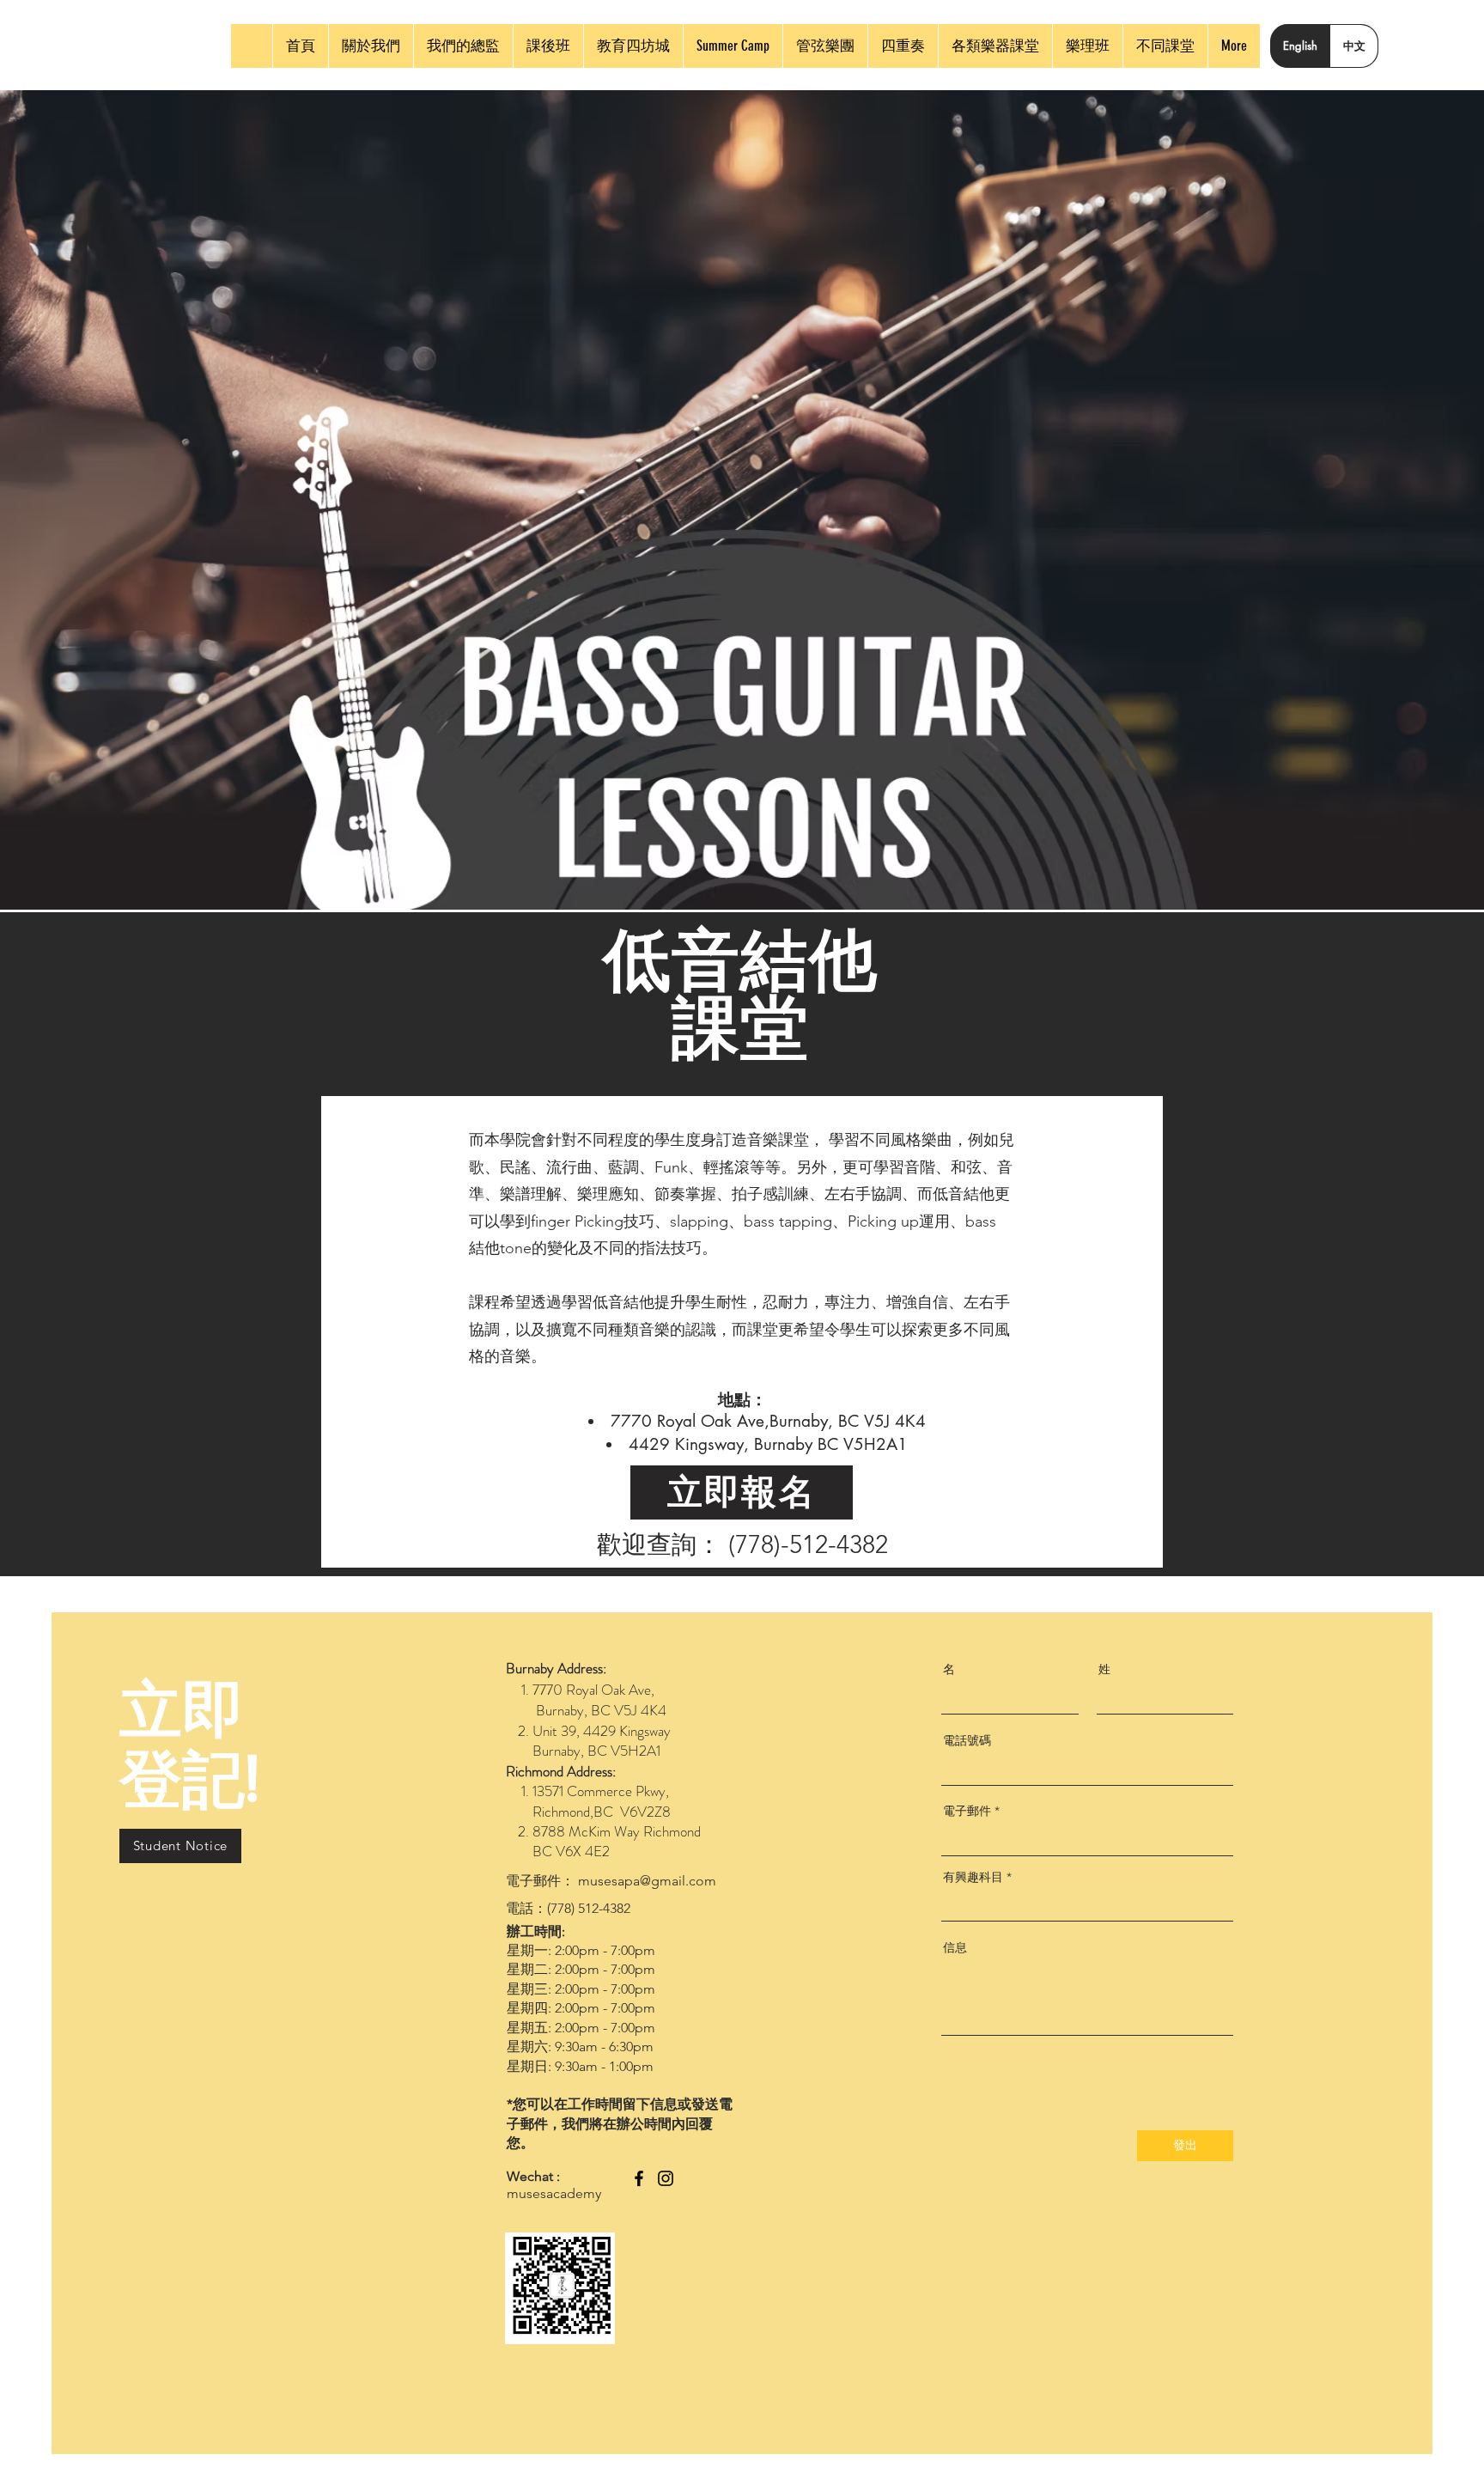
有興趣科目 (973, 1877)
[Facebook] (639, 2178)
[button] (180, 1846)
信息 (955, 1947)
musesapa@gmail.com (647, 1881)
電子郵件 (967, 1811)
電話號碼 (967, 1740)
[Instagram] (666, 2178)
